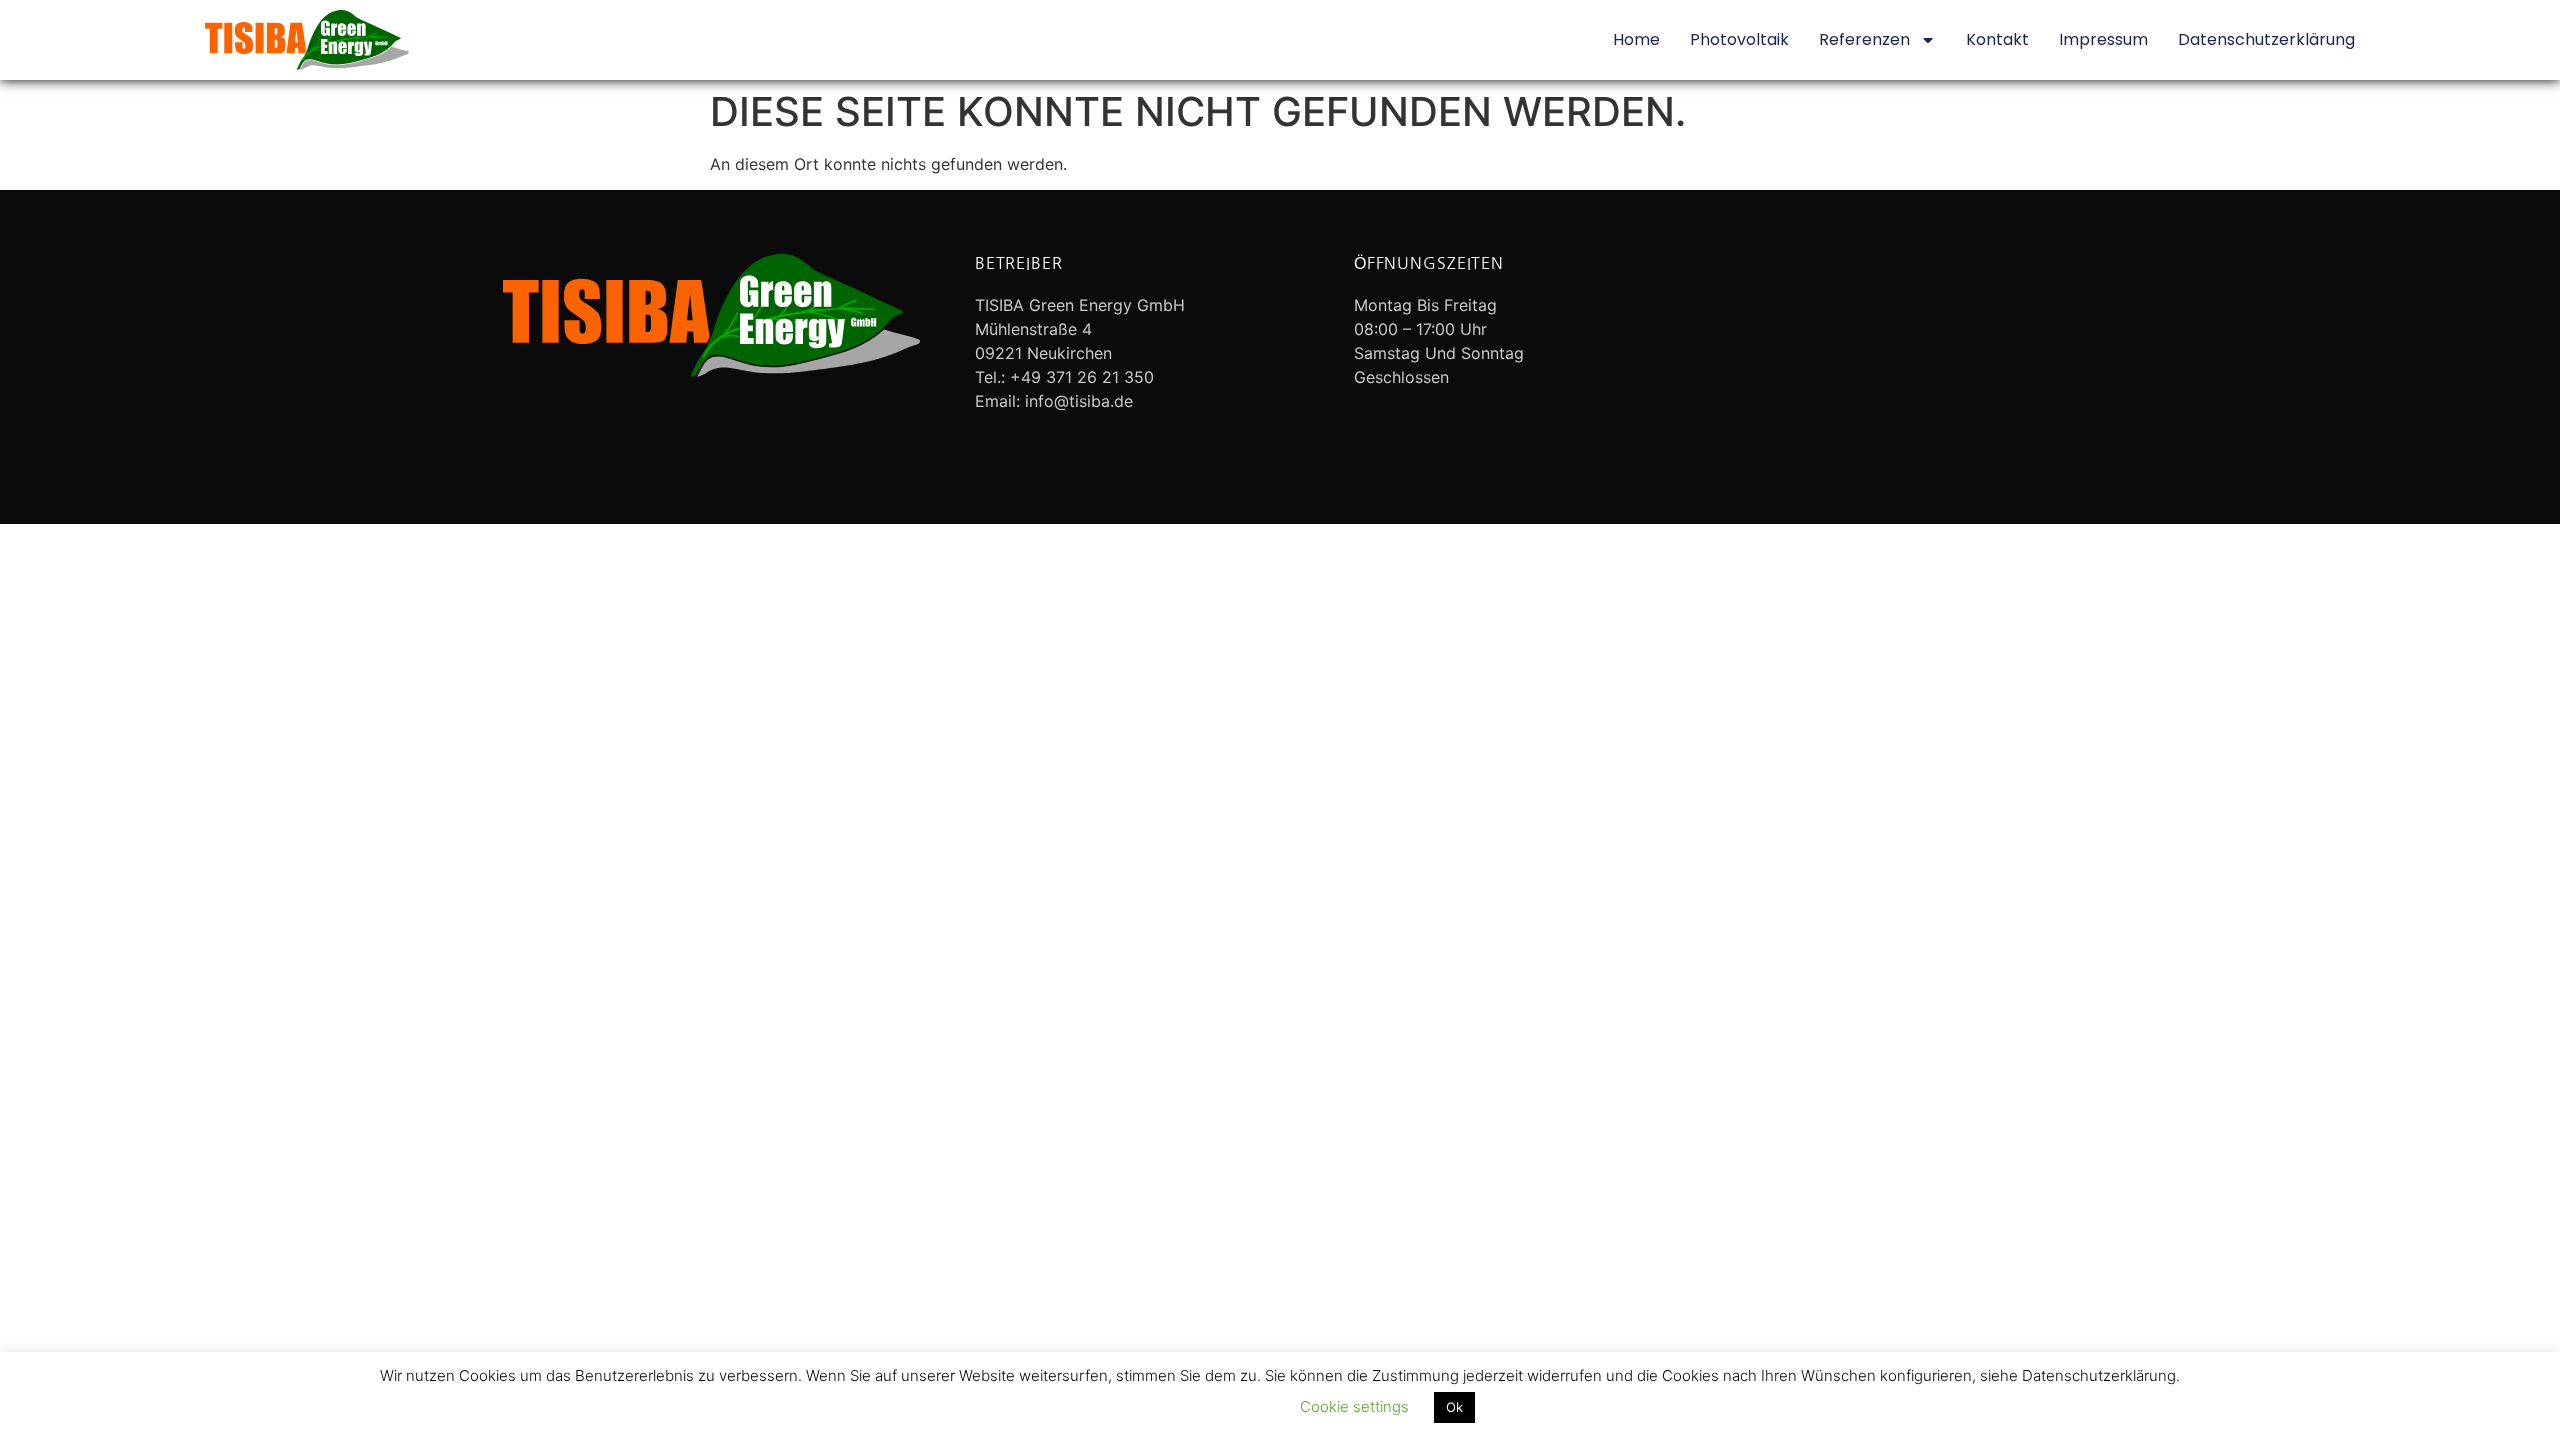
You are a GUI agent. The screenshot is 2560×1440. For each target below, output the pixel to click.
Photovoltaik (1739, 39)
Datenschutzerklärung (2266, 39)
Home (1636, 39)
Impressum (2103, 39)
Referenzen (1864, 39)
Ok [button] (1454, 1407)
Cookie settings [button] (1354, 1406)
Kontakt (1997, 39)
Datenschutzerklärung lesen (1178, 1406)
